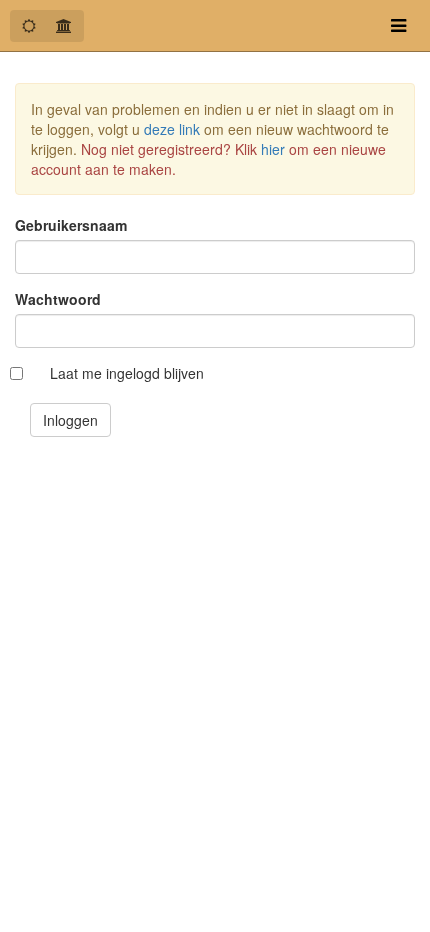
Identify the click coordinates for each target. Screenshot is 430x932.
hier (273, 149)
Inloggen (70, 420)
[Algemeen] (29, 26)
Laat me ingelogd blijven (127, 373)
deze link (172, 129)
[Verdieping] (64, 26)
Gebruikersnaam (71, 225)
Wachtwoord (58, 299)
